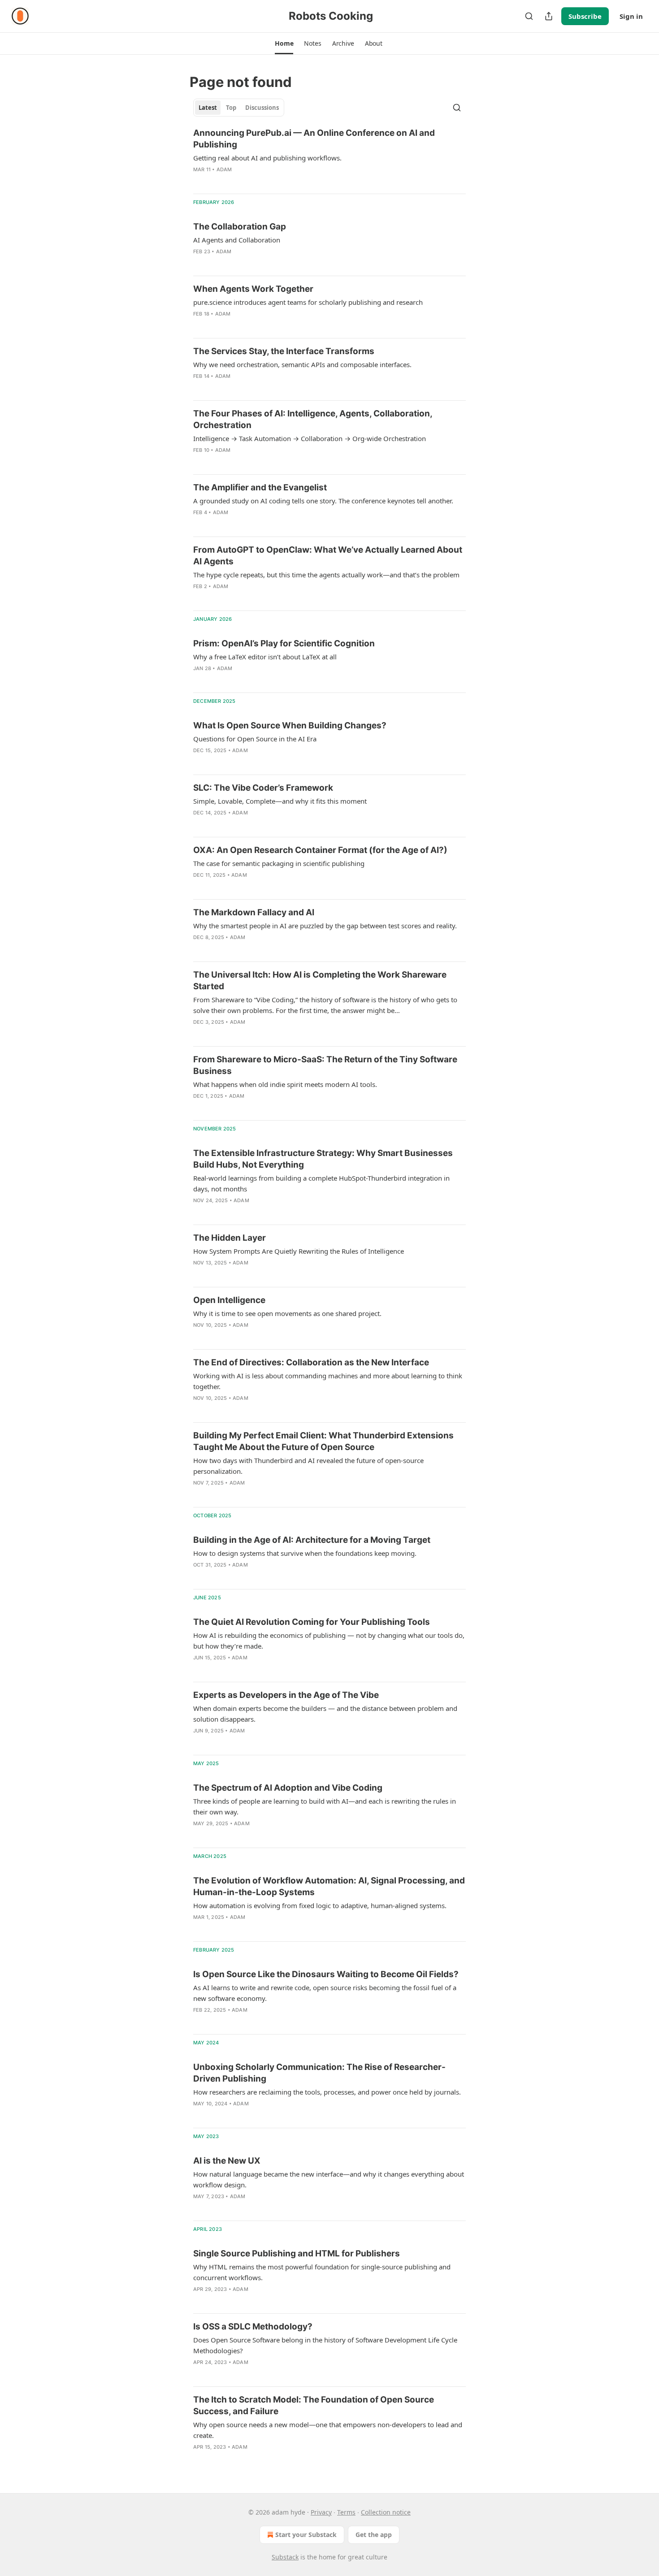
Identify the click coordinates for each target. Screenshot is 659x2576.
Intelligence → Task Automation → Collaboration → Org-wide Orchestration (310, 438)
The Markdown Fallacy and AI (254, 912)
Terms (346, 2512)
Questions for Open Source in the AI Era (255, 739)
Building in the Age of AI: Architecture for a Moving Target (312, 1540)
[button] (284, 43)
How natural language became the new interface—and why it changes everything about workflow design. (329, 2179)
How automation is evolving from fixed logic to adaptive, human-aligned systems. (320, 1905)
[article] (329, 157)
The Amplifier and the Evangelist (260, 487)
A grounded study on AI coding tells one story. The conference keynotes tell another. (323, 501)
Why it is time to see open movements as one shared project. (287, 1313)
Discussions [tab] (262, 108)
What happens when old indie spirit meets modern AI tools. (285, 1084)
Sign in (631, 16)
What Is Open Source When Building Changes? (290, 725)
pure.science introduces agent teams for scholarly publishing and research (308, 302)
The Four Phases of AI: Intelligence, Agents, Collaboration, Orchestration (313, 419)
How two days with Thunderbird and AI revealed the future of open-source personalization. (308, 1466)
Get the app (374, 2535)
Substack (285, 2557)
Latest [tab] (208, 108)
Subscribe (585, 16)
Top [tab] (231, 108)
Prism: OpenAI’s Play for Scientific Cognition (284, 643)
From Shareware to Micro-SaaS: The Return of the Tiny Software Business (325, 1065)
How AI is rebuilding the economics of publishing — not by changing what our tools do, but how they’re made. (329, 1641)
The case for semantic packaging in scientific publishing (279, 863)
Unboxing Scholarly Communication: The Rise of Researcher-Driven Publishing (319, 2073)
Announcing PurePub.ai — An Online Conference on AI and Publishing (314, 139)
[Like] (199, 1108)
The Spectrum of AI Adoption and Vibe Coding (288, 1788)
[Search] (529, 16)
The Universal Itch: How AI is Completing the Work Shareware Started (320, 981)
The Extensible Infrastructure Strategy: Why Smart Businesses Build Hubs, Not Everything (323, 1159)
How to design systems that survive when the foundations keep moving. (305, 1553)
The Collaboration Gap (240, 227)
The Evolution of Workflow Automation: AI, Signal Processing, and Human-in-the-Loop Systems (329, 1886)
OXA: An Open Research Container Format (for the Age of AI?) (320, 850)
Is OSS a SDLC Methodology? (253, 2327)
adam (224, 169)
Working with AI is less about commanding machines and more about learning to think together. (328, 1381)
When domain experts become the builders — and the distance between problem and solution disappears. (325, 1714)
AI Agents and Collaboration (237, 240)
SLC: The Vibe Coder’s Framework (263, 788)
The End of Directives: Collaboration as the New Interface (311, 1362)
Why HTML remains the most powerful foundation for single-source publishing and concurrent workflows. (322, 2272)
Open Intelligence (229, 1300)
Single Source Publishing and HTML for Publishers (297, 2253)
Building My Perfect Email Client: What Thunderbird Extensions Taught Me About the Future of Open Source (323, 1441)
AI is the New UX (227, 2161)
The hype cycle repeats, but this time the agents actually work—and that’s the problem (326, 575)
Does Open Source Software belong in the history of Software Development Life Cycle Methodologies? (325, 2345)
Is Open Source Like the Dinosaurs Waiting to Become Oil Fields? (326, 1974)
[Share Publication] (549, 16)
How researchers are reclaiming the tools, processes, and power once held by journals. (327, 2092)
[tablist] (239, 108)
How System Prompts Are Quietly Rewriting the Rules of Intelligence (299, 1251)
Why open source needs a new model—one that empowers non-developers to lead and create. (328, 2430)
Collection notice (386, 2512)
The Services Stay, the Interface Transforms (284, 351)
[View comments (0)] (218, 181)
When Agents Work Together (253, 289)
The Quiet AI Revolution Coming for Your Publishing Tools (312, 1622)
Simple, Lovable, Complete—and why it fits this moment (280, 801)
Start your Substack (306, 2535)
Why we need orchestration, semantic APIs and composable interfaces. (302, 364)
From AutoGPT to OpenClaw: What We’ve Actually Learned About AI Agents (328, 556)
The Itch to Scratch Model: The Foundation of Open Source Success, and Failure (314, 2405)
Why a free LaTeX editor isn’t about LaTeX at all (265, 657)
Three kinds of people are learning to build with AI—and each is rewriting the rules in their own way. (325, 1806)
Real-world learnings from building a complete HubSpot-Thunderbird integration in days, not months (321, 1183)
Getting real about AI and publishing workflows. (267, 158)
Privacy (321, 2512)
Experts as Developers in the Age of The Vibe (286, 1695)
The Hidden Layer (230, 1238)
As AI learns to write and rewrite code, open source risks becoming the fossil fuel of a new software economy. (325, 1993)
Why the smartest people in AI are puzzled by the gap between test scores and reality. (325, 926)
